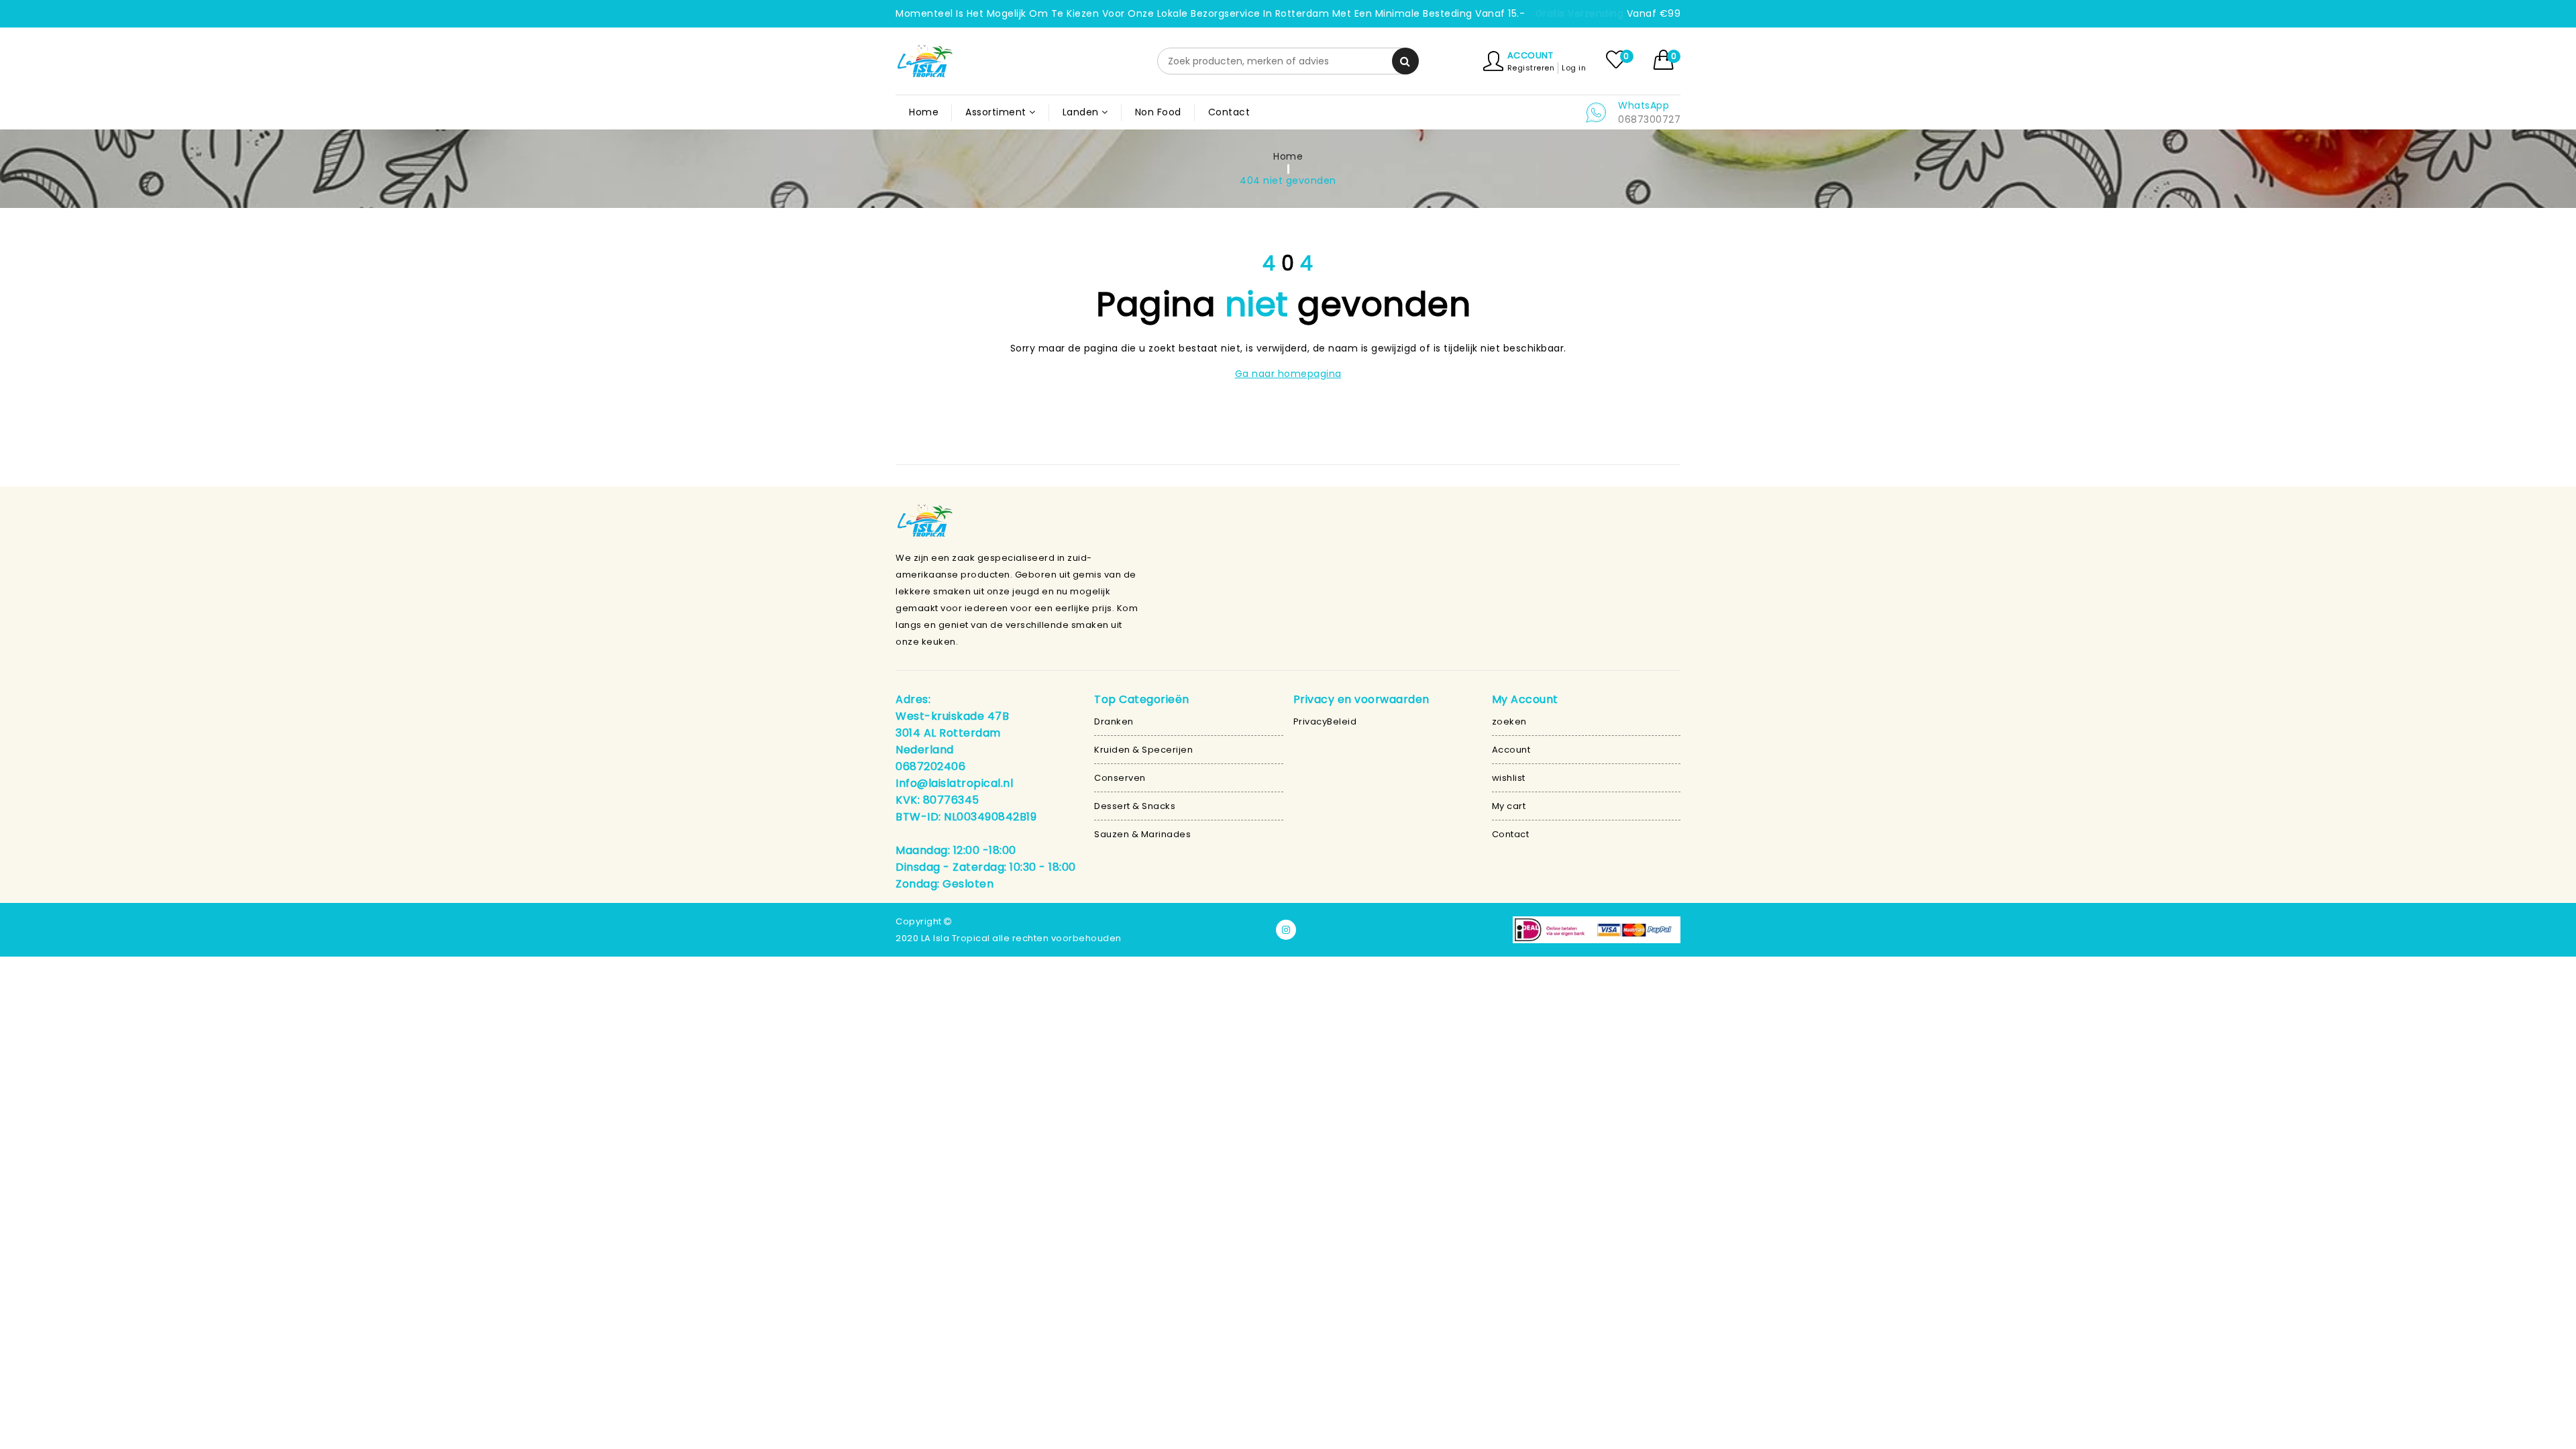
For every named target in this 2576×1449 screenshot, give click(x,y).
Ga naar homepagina (1288, 374)
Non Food (1158, 112)
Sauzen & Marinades (1142, 834)
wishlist (1509, 778)
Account (1531, 55)
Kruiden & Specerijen (1143, 750)
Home (924, 112)
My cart (1509, 806)
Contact (1229, 112)
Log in (1574, 68)
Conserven (1120, 778)
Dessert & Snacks (1135, 806)
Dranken (1114, 721)
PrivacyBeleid (1325, 721)
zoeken (1509, 721)
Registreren (1531, 68)
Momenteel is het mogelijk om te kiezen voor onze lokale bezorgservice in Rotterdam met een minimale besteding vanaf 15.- (1210, 13)
